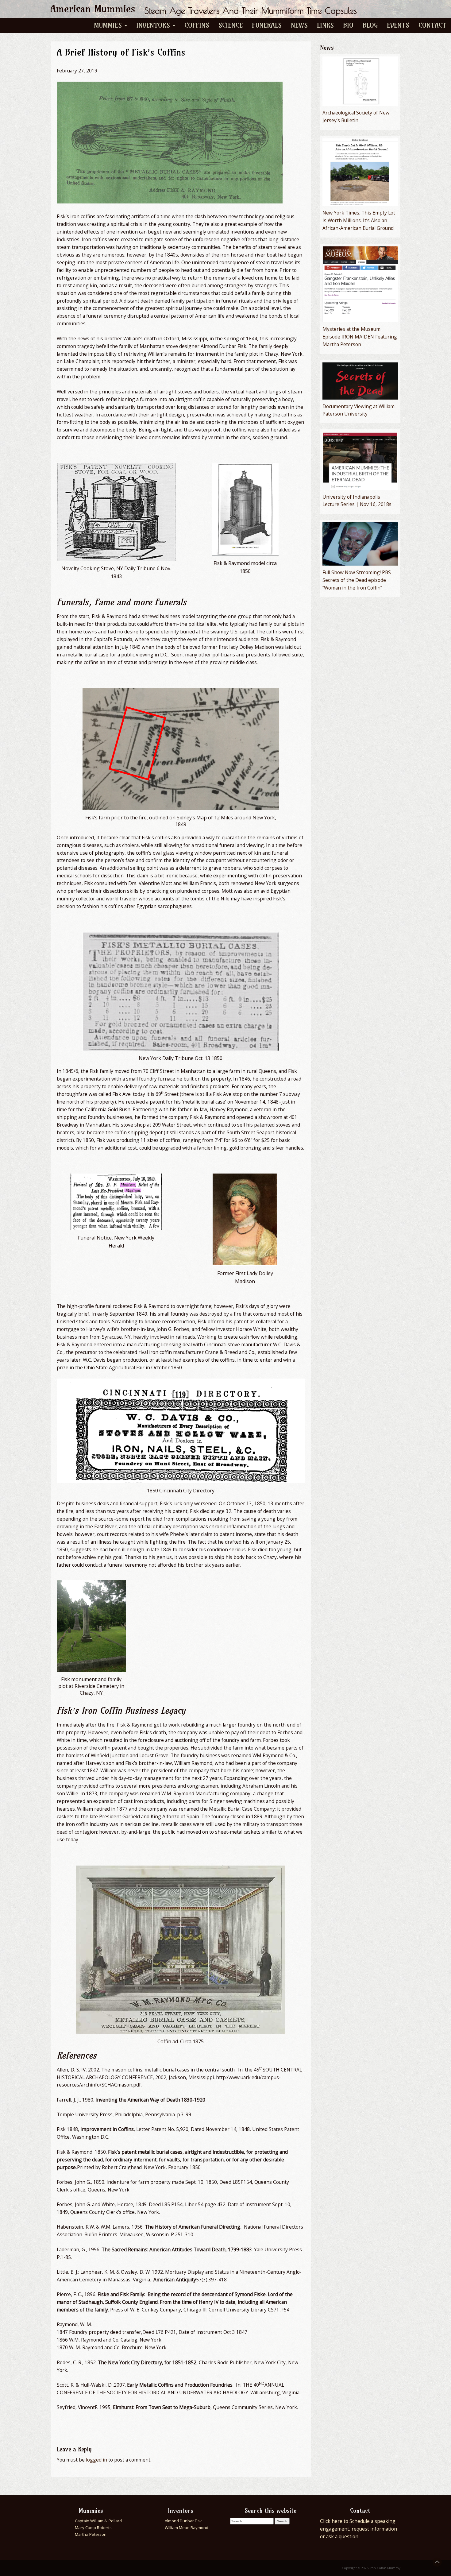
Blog (370, 25)
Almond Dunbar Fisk (183, 2521)
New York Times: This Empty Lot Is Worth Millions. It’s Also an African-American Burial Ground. (359, 220)
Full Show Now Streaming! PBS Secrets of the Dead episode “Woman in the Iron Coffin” (357, 580)
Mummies (109, 25)
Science (231, 25)
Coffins (197, 25)
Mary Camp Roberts (93, 2528)
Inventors (154, 25)
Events (398, 25)
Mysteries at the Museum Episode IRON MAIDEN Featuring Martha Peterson (360, 337)
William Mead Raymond (187, 2528)
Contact (432, 25)
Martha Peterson (91, 2534)
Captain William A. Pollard (98, 2521)
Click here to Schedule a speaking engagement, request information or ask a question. (358, 2529)
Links (325, 25)
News (299, 25)
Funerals (267, 25)
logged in (96, 2460)
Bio (348, 25)
